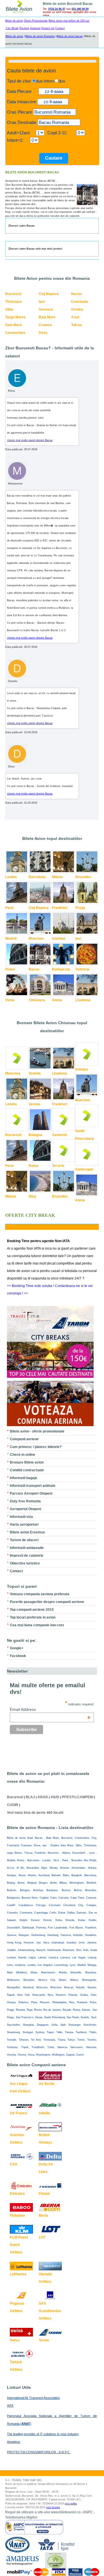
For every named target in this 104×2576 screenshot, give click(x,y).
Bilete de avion (14, 21)
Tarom (44, 2340)
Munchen (36, 939)
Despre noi (48, 28)
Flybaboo (17, 2215)
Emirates (17, 2194)
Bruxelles (83, 877)
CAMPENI (85, 1797)
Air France (18, 2113)
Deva (43, 333)
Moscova (13, 1073)
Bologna (35, 1135)
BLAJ (30, 1797)
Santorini (59, 1135)
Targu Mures (15, 317)
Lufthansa (18, 2274)
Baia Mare (47, 317)
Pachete (24, 28)
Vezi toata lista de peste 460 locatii (35, 1813)
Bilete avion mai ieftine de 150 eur (69, 21)
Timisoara (13, 302)
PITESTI (68, 1797)
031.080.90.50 (80, 9)
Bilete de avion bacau (70, 36)
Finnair (44, 2194)
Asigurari (35, 28)
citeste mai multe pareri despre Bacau (30, 440)
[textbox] (55, 112)
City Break (12, 28)
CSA (14, 2164)
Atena (57, 1000)
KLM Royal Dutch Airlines (19, 2245)
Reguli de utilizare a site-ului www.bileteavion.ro (43, 2512)
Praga (80, 908)
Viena (10, 1000)
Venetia (35, 1073)
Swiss (15, 2340)
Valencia (82, 969)
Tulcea (76, 325)
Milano (57, 877)
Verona (34, 1104)
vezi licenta (53, 2507)
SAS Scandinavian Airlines (50, 2311)
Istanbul (58, 939)
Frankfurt (60, 908)
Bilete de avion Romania (40, 36)
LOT (42, 2237)
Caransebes (15, 333)
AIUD (55, 1797)
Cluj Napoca (49, 294)
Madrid (11, 939)
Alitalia (44, 2113)
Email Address (50, 1709)
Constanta (80, 302)
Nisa (32, 1196)
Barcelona (37, 877)
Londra (11, 877)
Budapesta (61, 969)
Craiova (45, 325)
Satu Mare (14, 325)
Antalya (81, 1069)
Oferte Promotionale (36, 21)
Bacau (76, 294)
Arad (75, 317)
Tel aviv (58, 1166)
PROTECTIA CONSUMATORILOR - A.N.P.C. (39, 2452)
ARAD (43, 1797)
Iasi (42, 302)
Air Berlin (47, 2084)
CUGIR (13, 1805)
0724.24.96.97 (57, 9)
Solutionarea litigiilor (21, 2517)
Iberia (43, 2215)
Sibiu (9, 309)
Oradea (77, 309)
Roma (10, 969)
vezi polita (71, 2504)
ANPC (88, 2512)
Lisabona (83, 1000)
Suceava (46, 309)
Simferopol (84, 1169)
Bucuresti (13, 294)
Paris (10, 908)
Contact (60, 28)
